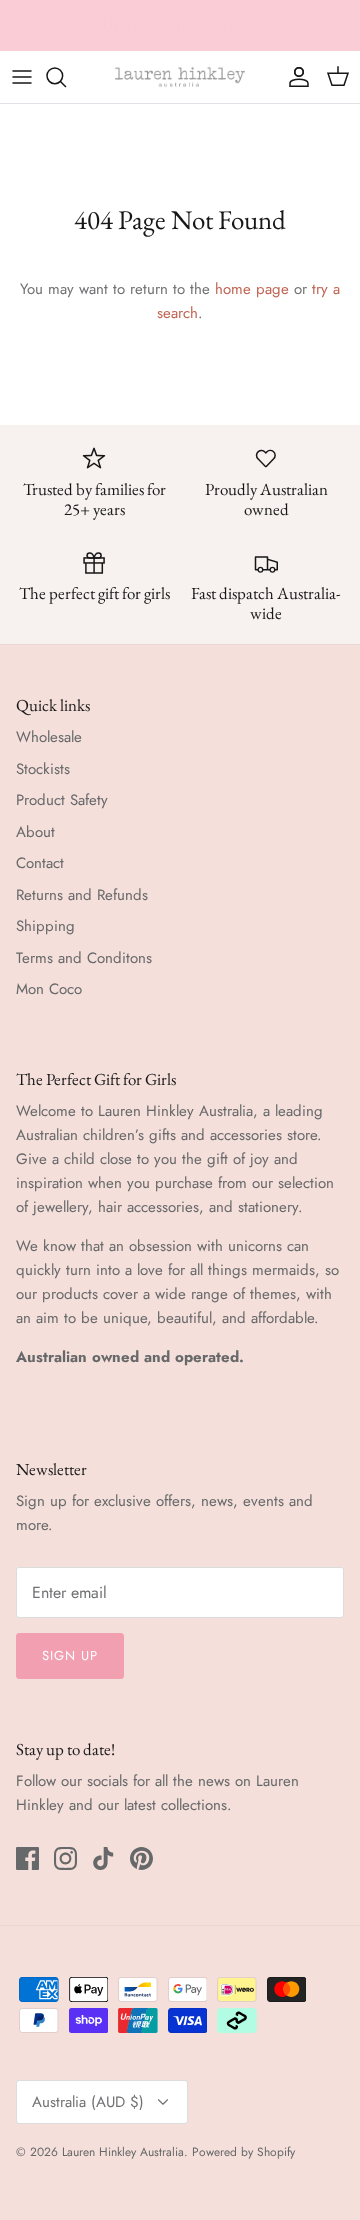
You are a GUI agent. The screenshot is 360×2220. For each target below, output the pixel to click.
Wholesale (49, 737)
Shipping (45, 926)
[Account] (294, 77)
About (35, 832)
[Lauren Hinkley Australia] (180, 77)
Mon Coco (49, 989)
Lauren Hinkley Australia (123, 2152)
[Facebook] (27, 1858)
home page (252, 289)
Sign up (70, 1655)
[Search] (66, 77)
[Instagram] (65, 1858)
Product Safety (62, 800)
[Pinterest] (141, 1858)
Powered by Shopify (243, 2152)
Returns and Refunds (82, 895)
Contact (40, 863)
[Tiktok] (103, 1858)
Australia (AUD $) (88, 2102)
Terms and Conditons (84, 958)
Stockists (43, 769)
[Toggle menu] (22, 77)
